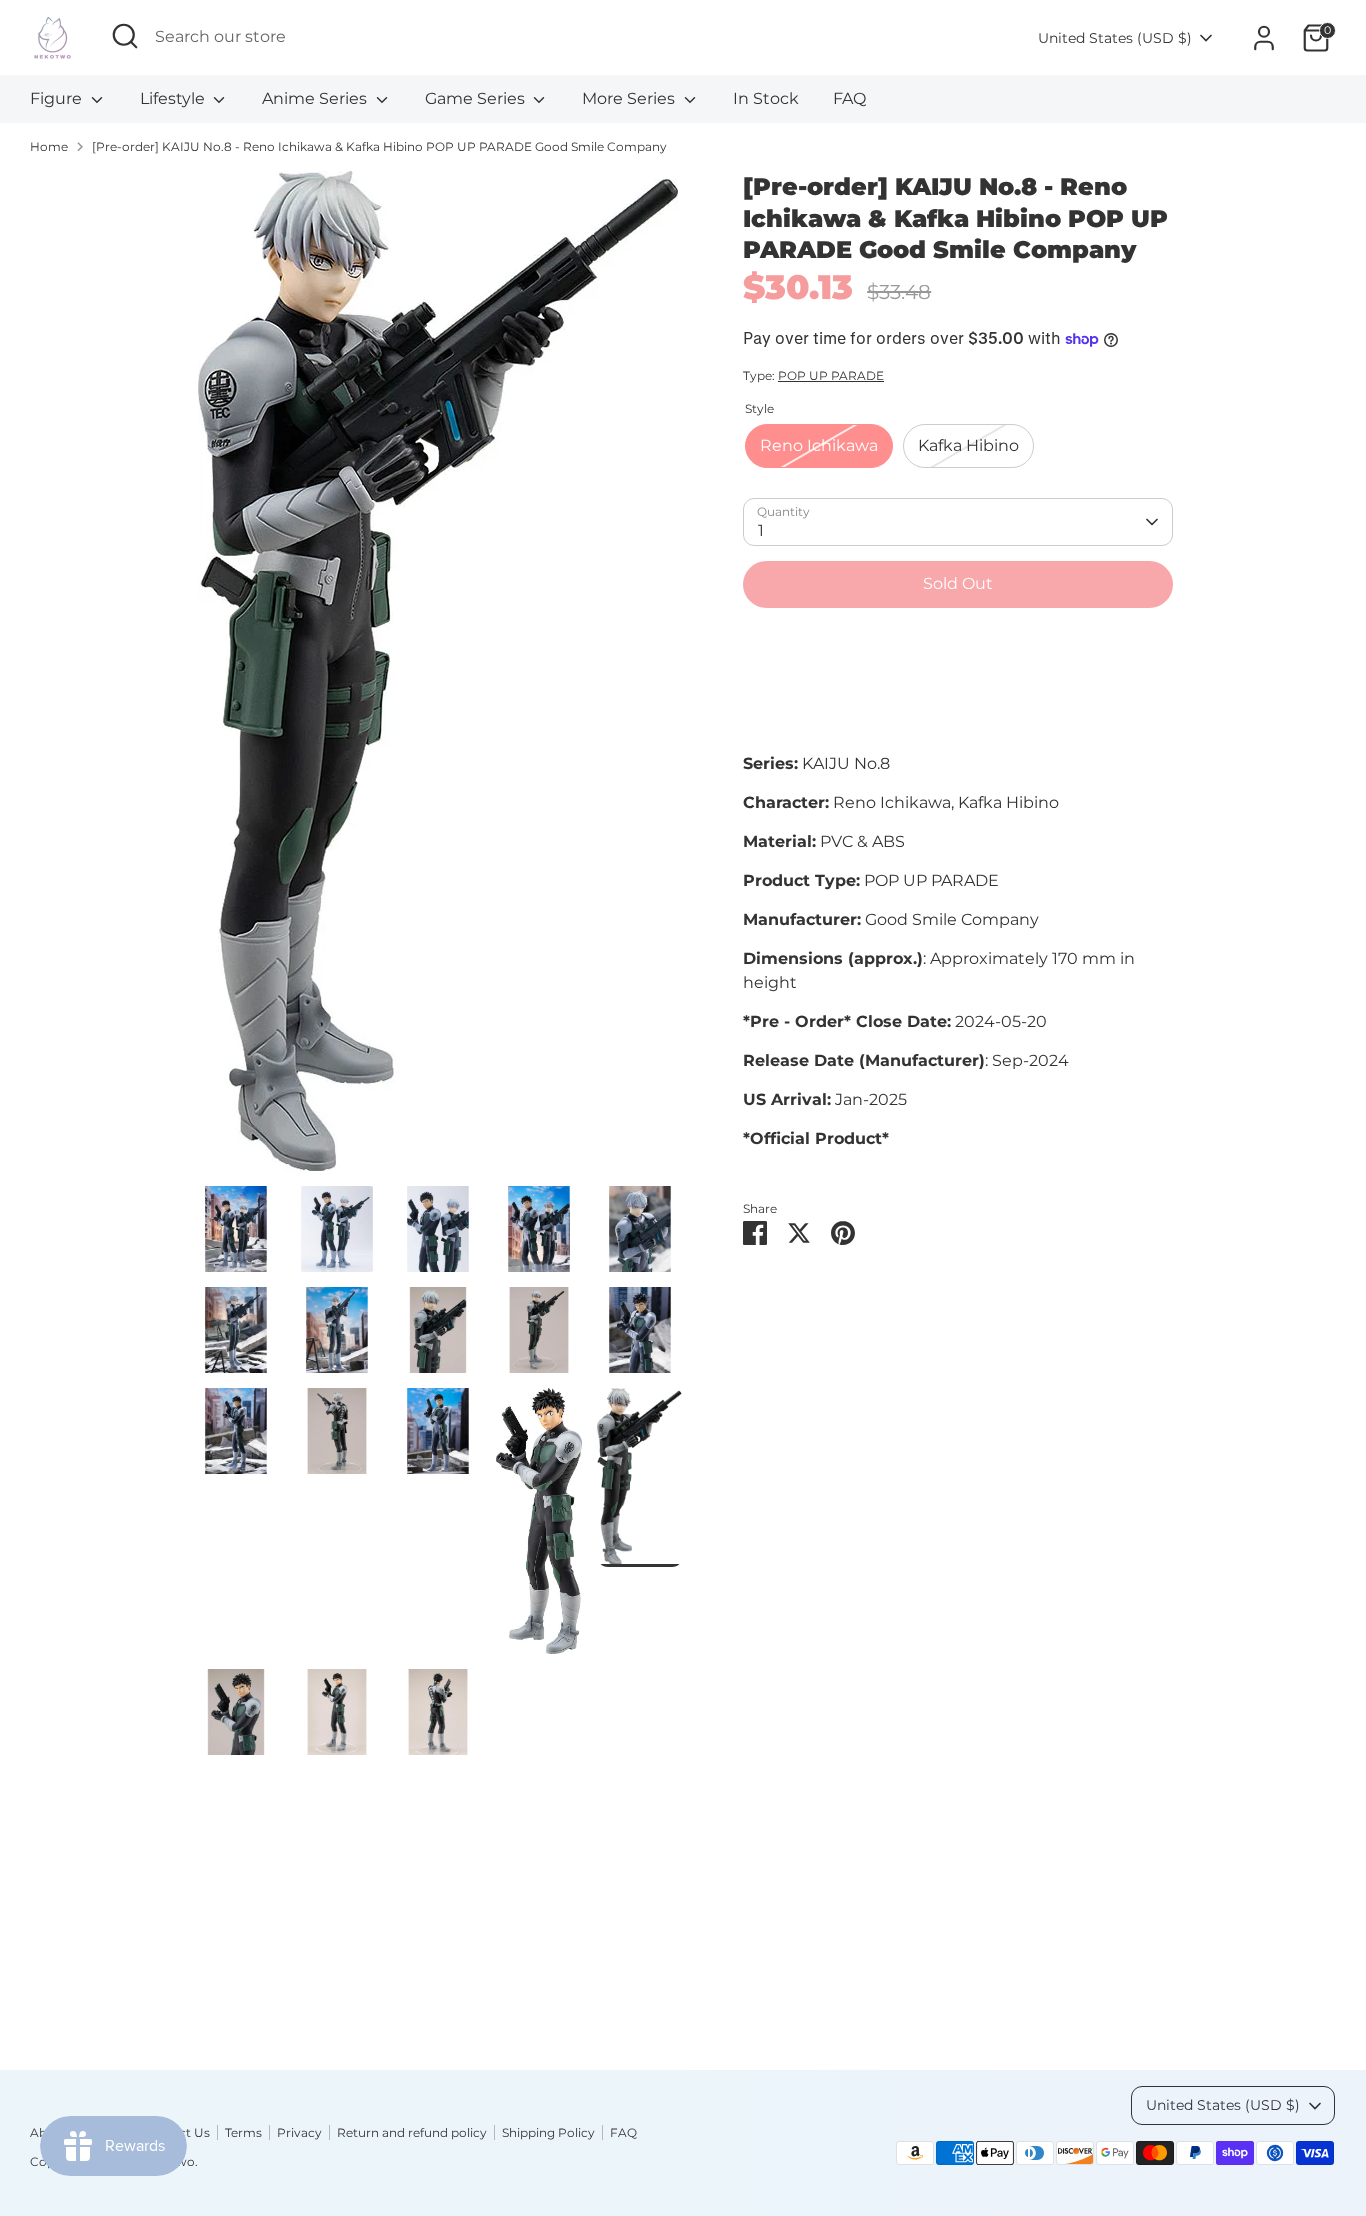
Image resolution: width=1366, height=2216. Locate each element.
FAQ (849, 98)
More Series (630, 98)
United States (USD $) (1115, 38)
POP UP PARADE (831, 375)
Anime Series (316, 98)
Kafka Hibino (968, 445)
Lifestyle (174, 98)
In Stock (766, 98)
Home (49, 146)
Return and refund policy (412, 2132)
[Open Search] (125, 36)
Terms (243, 2132)
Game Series (477, 98)
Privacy (299, 2132)
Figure (58, 98)
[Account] (1264, 38)
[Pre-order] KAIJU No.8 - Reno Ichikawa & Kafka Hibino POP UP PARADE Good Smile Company (379, 146)
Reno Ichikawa (819, 445)
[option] (438, 678)
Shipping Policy (548, 2132)
